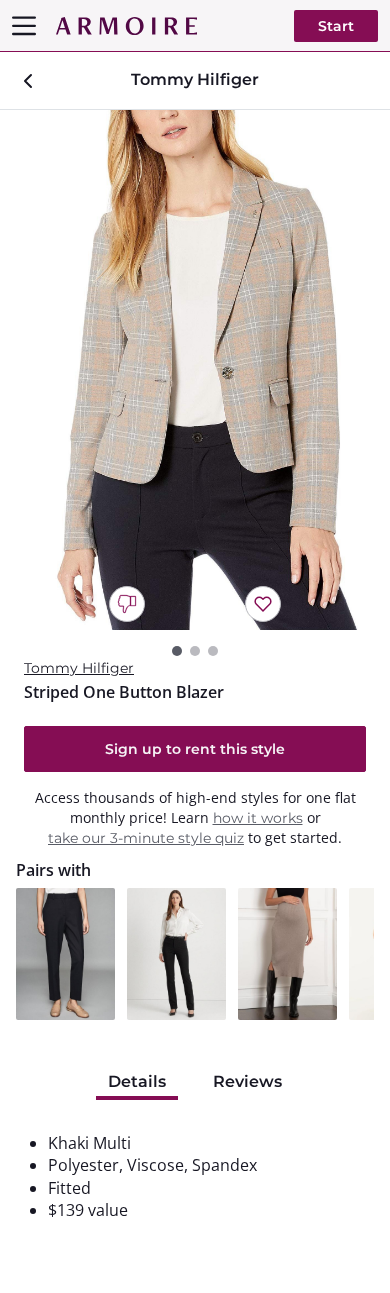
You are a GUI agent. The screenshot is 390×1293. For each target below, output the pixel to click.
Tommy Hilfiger (79, 668)
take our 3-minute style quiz (146, 838)
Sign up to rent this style (195, 749)
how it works (258, 818)
